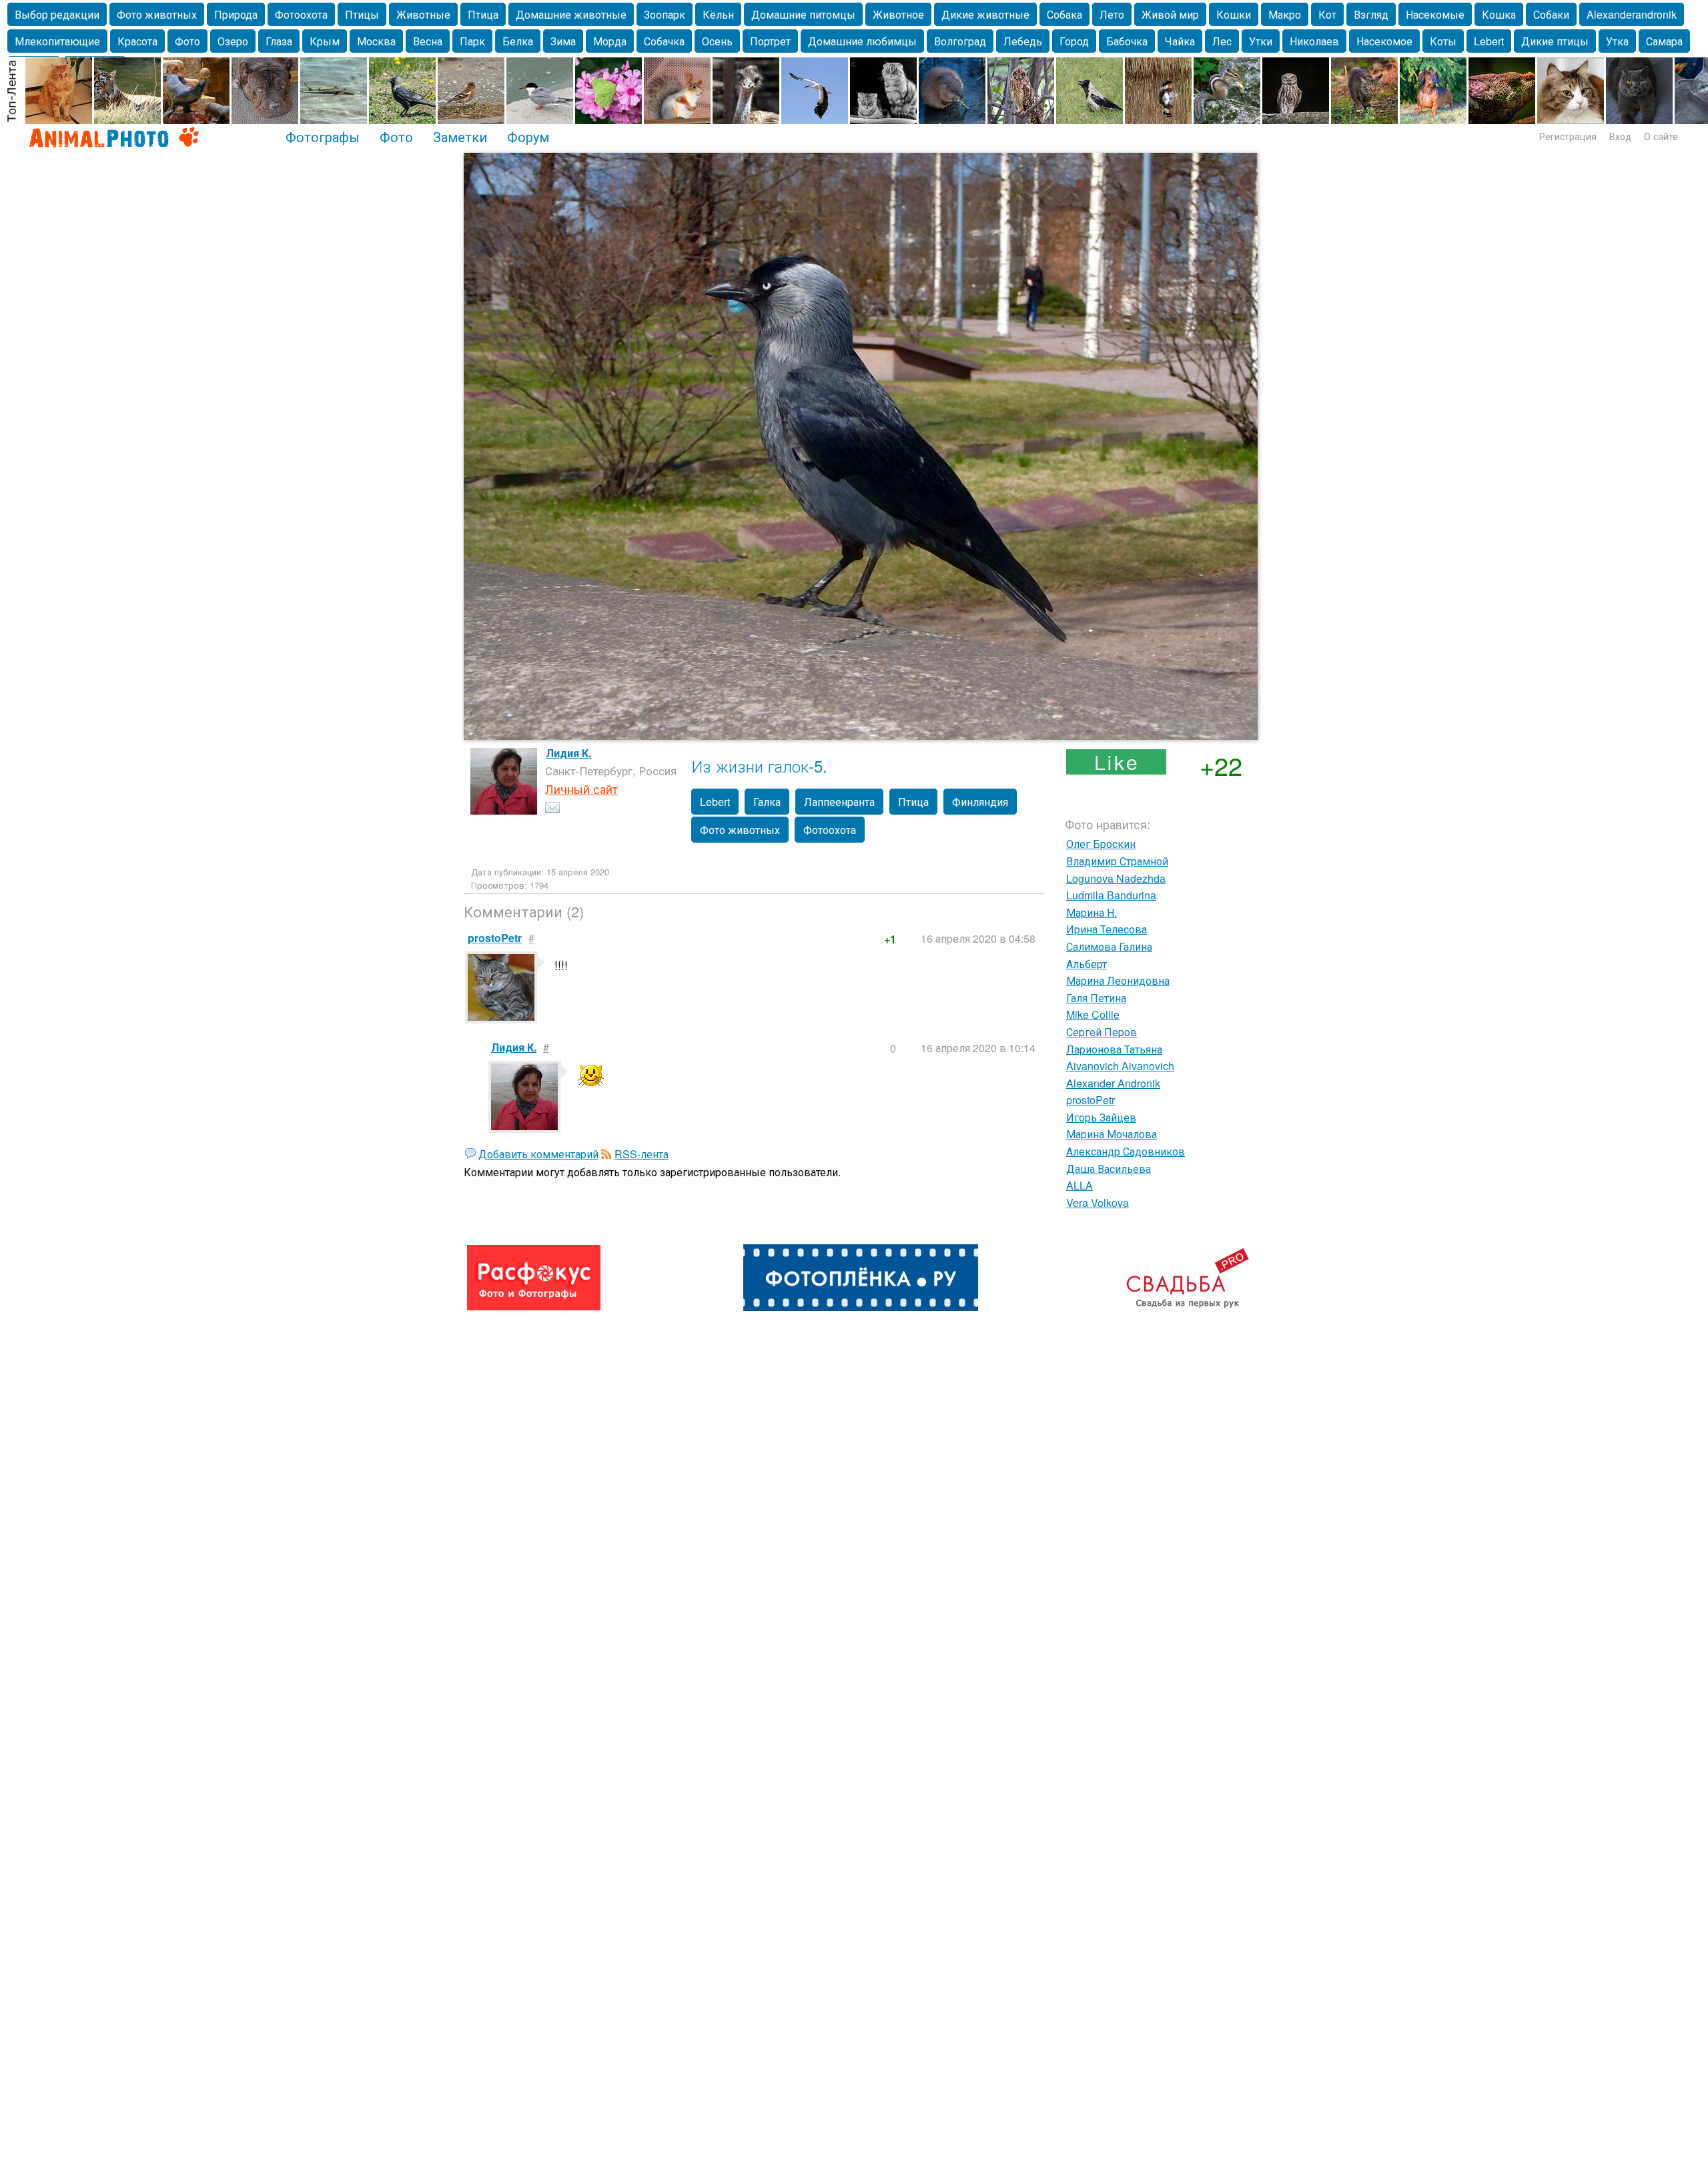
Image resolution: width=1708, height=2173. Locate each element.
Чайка (1180, 41)
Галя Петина (1096, 998)
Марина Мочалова (1112, 1134)
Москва (376, 41)
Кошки (1234, 14)
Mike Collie (1093, 1014)
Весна (428, 41)
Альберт (1087, 964)
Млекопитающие (57, 41)
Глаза (279, 41)
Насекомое (1384, 41)
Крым (325, 41)
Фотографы (323, 136)
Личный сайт (581, 789)
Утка (1617, 41)
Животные (423, 14)
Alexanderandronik (1632, 14)
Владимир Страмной (1117, 861)
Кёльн (718, 14)
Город (1074, 41)
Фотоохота (301, 14)
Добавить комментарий (538, 1154)
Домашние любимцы (862, 41)
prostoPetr (1091, 1100)
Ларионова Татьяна (1114, 1049)
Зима (563, 41)
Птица (483, 14)
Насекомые (1435, 14)
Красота (137, 41)
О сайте (1661, 136)
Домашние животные (571, 14)
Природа (236, 14)
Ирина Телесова (1107, 929)
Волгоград (960, 41)
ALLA (1080, 1185)
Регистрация (1568, 136)
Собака (1064, 14)
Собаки (1551, 14)
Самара (1664, 41)
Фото (187, 41)
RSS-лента (642, 1154)
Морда (610, 41)
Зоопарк (665, 14)
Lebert (1489, 41)
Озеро (233, 41)
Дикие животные (985, 14)
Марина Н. (1092, 912)
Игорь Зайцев (1101, 1117)
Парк (472, 41)
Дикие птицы (1555, 41)
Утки (1261, 41)
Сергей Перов (1102, 1032)
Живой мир (1170, 14)
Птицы (362, 14)
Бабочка (1127, 41)
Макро (1285, 14)
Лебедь (1023, 41)
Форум (528, 136)
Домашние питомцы (803, 14)
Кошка (1499, 14)
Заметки (460, 136)
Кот (1327, 14)
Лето (1112, 14)
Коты (1443, 41)
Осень (717, 41)
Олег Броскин (1101, 844)
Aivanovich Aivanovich (1120, 1066)
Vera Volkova (1098, 1203)
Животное (898, 14)
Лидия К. (568, 753)
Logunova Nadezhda (1116, 878)
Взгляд (1371, 14)
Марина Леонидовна (1118, 980)
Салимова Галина (1109, 946)
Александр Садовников (1126, 1151)
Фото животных (157, 14)
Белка (518, 41)
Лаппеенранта (839, 802)
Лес (1222, 41)
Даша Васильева (1109, 1169)
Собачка (664, 41)
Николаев (1314, 41)
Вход (1620, 136)
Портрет (770, 41)
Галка (767, 802)
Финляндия (980, 802)
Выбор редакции (57, 14)
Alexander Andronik (1113, 1083)
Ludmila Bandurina (1111, 895)
